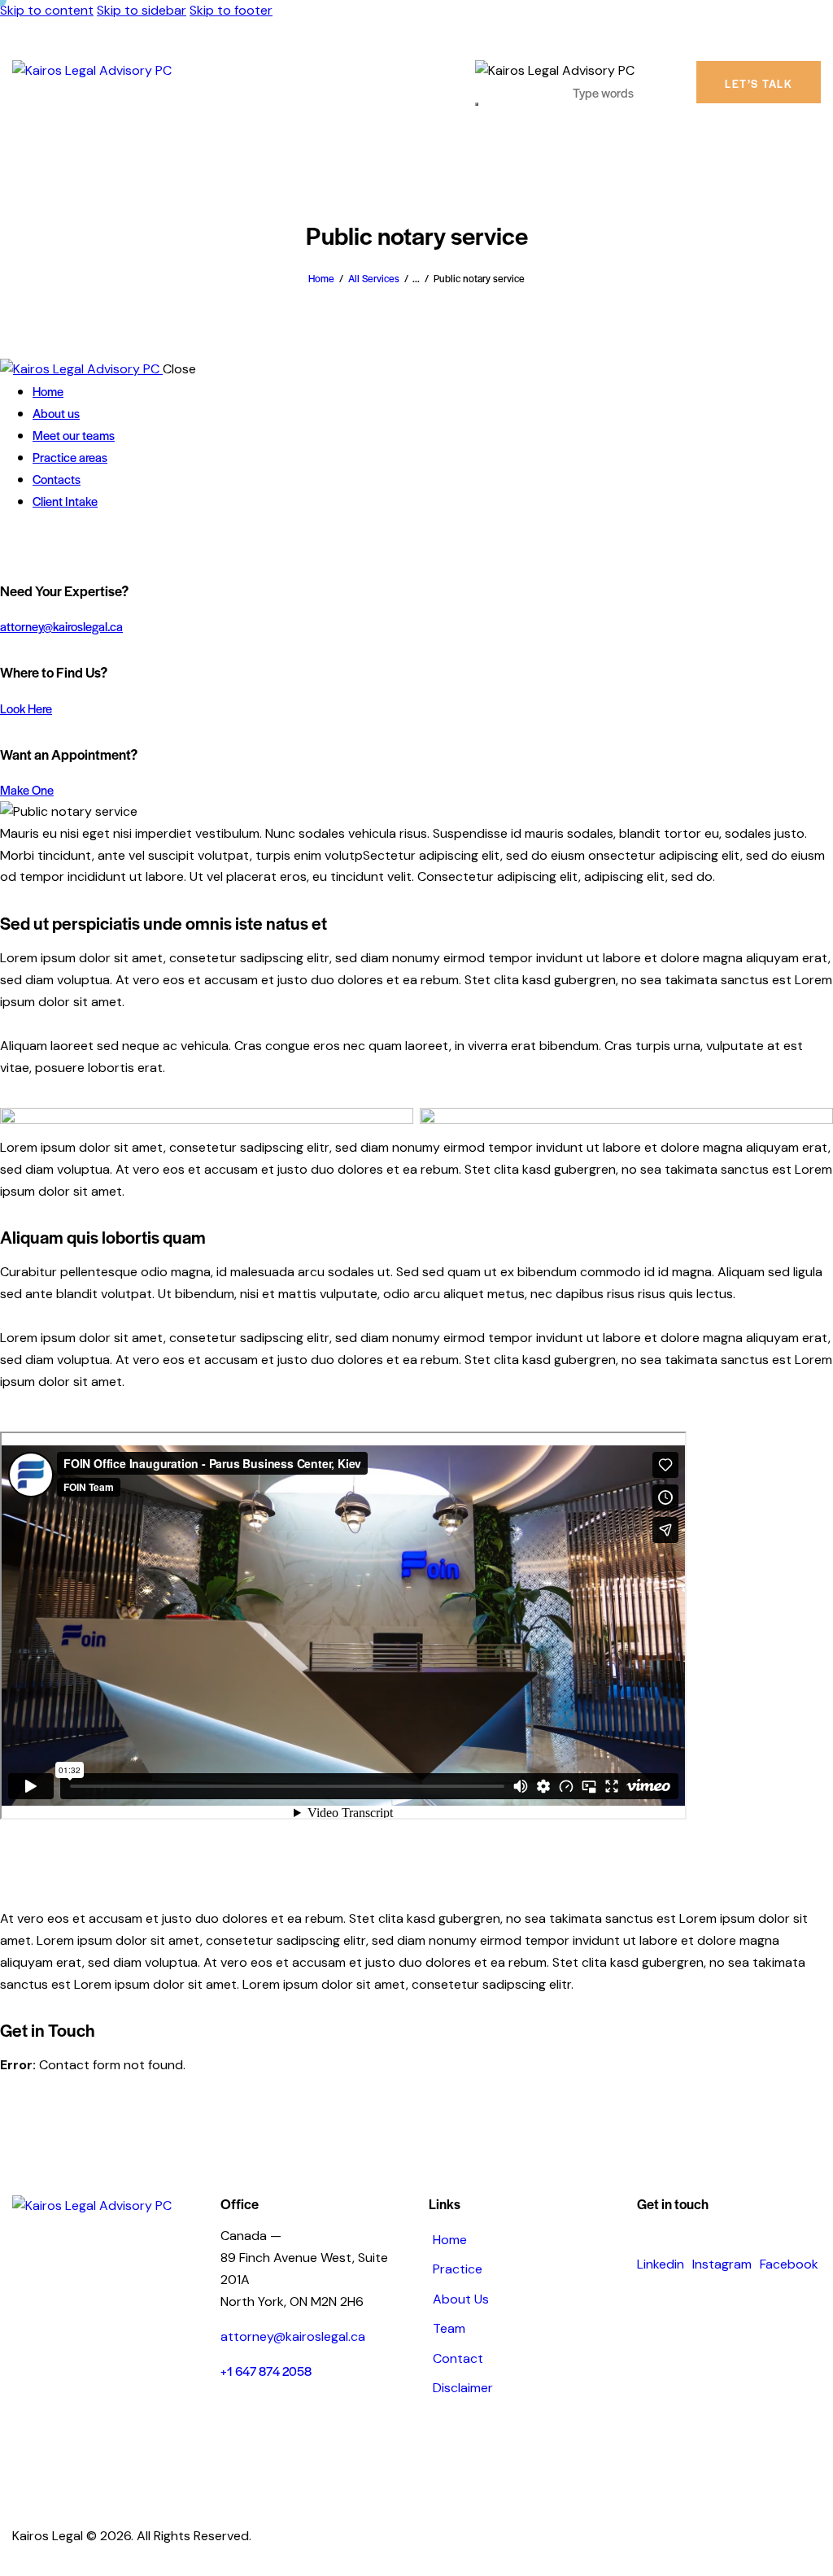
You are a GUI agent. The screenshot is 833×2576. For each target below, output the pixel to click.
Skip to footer (231, 10)
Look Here (26, 708)
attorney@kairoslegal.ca (61, 626)
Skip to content (47, 10)
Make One (27, 789)
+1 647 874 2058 (266, 2371)
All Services (374, 278)
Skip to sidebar (142, 10)
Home (321, 278)
